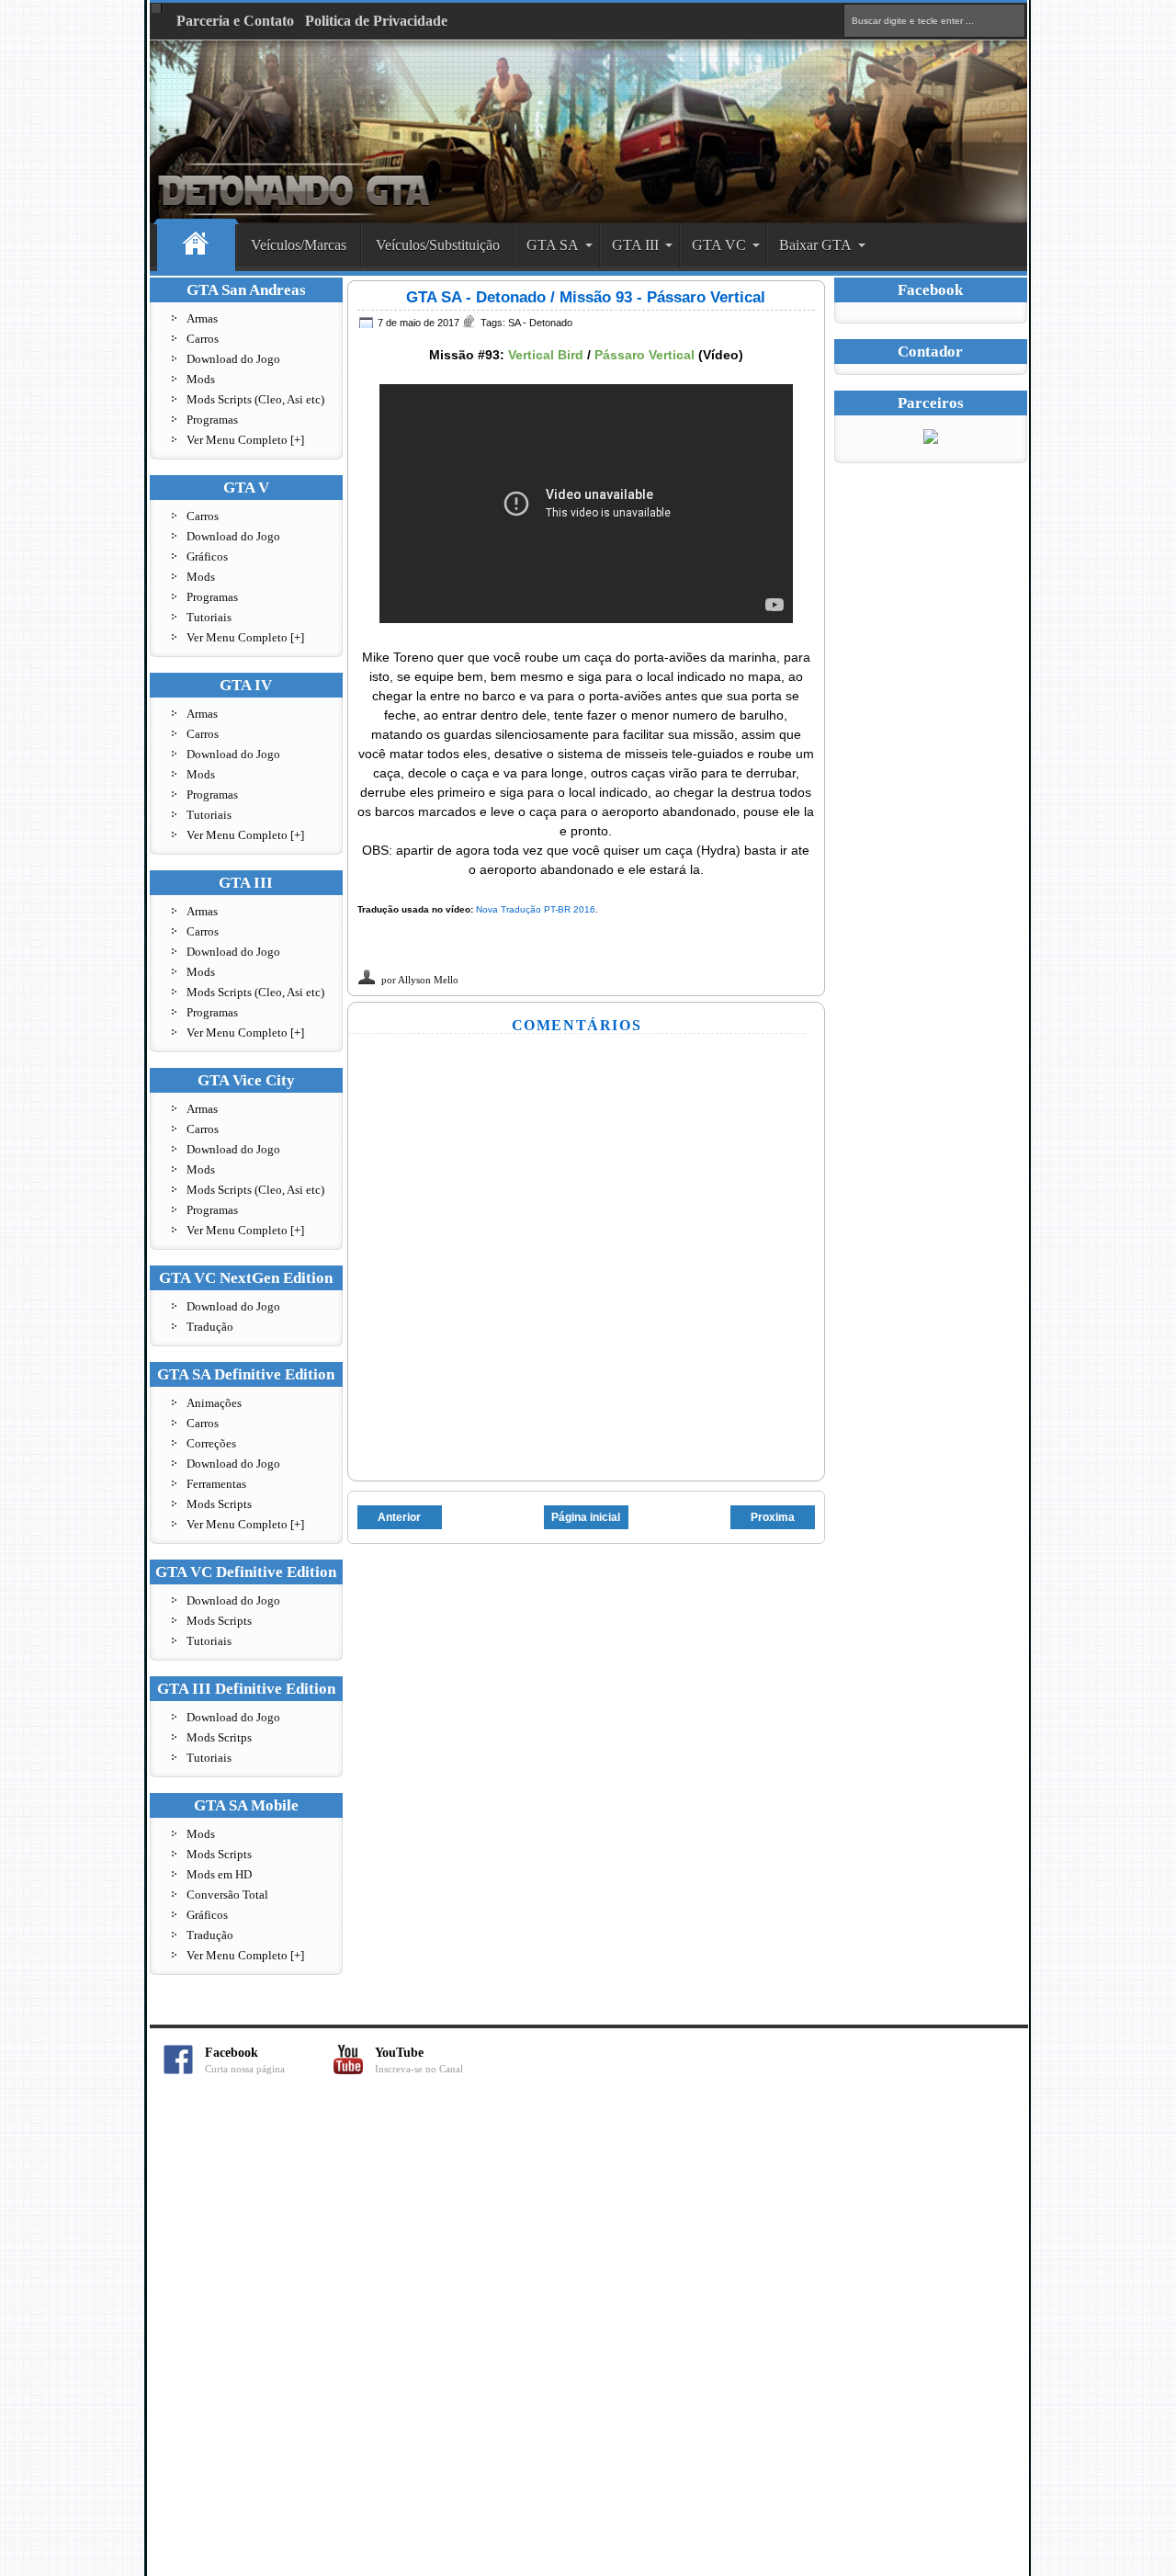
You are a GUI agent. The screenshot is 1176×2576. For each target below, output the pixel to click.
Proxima (773, 1517)
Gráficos (207, 556)
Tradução (210, 1327)
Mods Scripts (219, 1504)
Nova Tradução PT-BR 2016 (536, 909)
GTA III (635, 245)
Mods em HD (219, 1874)
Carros (203, 339)
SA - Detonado (540, 323)
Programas (212, 420)
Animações (214, 1403)
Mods (201, 379)
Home (196, 246)
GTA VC (719, 245)
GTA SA (553, 245)
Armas (202, 318)
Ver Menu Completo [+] (245, 440)
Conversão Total (227, 1895)
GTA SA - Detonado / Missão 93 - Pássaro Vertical (586, 297)
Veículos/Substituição (438, 245)
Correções (211, 1443)
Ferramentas (216, 1484)
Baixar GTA (815, 245)
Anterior (399, 1517)
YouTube (419, 2060)
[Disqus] (588, 2335)
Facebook (245, 2060)
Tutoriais (209, 617)
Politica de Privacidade (376, 21)
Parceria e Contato (235, 21)
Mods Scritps (219, 1737)
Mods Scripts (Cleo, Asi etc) (255, 399)
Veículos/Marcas (299, 245)
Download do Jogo (233, 359)
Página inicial (586, 1517)
